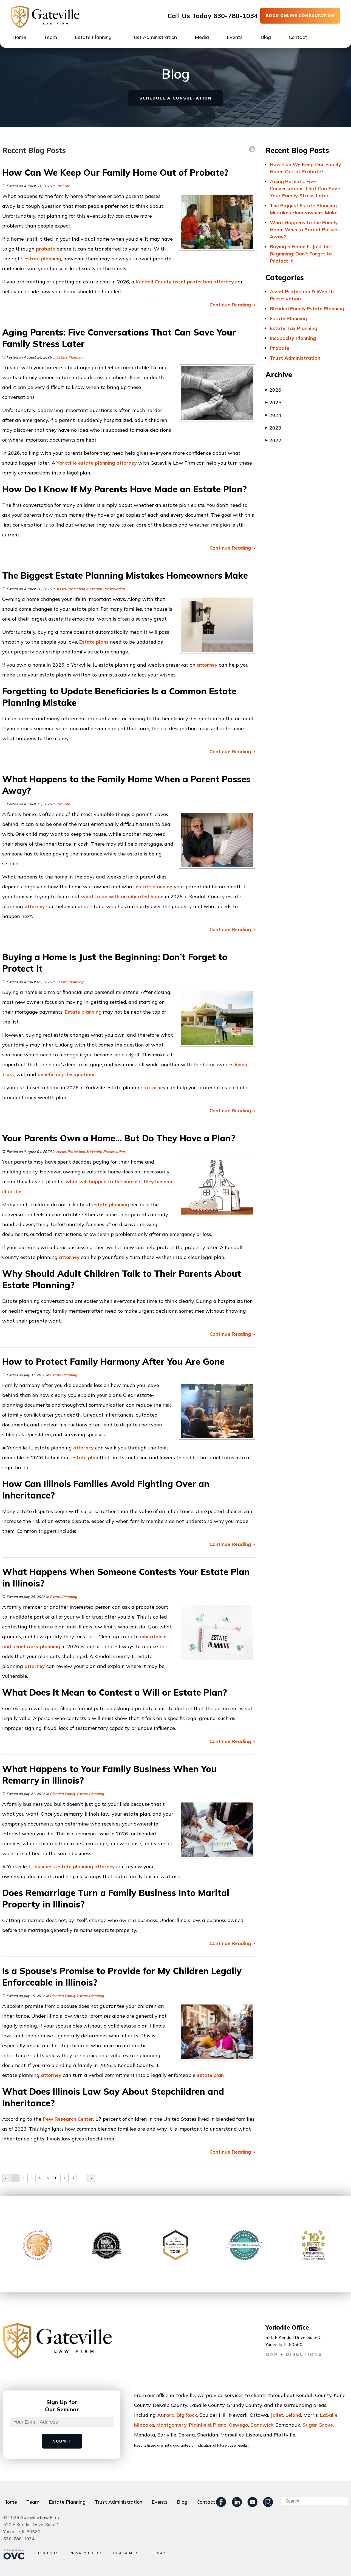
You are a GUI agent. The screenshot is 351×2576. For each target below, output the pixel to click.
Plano (220, 2425)
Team (50, 37)
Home (19, 37)
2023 (273, 428)
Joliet (277, 2415)
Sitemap (157, 2553)
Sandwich (262, 2425)
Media (202, 37)
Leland (293, 2415)
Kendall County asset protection (174, 282)
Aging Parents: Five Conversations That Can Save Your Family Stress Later (305, 188)
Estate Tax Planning (294, 328)
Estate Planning (93, 37)
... (81, 2178)
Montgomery (172, 2425)
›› (90, 2178)
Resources (47, 2553)
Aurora (166, 2415)
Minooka (144, 2425)
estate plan (85, 1458)
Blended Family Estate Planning (77, 1794)
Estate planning (83, 1012)
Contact (298, 37)
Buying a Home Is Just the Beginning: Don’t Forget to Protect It (301, 254)
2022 (273, 440)
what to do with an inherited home (122, 896)
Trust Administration (153, 37)
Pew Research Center (68, 2119)
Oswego (238, 2425)
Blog (266, 37)
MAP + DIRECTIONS (294, 2354)
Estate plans (94, 642)
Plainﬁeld (200, 2425)
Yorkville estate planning (86, 463)
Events (235, 37)
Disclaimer (125, 2553)
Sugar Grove (318, 2425)
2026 (273, 390)
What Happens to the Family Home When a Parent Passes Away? (304, 230)
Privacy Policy (86, 2553)
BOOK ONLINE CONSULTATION (300, 16)
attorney (224, 282)
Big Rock (187, 2415)
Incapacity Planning (293, 338)
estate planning (43, 259)
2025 (273, 403)
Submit (62, 2441)
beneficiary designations (66, 1074)
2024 (273, 415)
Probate (63, 186)
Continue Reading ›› (232, 305)
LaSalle (329, 2415)
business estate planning (64, 1866)
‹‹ (7, 2178)
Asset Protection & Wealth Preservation (90, 589)
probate (46, 249)
